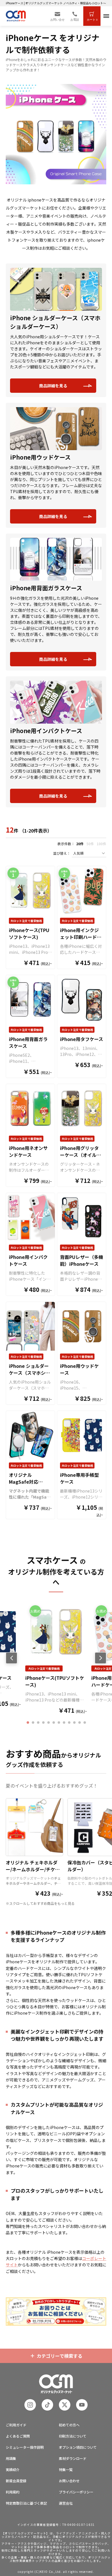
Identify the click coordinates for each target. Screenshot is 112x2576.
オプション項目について (78, 2447)
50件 (90, 844)
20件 (80, 844)
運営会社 (66, 2503)
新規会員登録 (16, 2481)
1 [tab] (28, 1723)
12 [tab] (85, 1723)
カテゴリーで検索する (60, 2356)
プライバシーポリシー (76, 2492)
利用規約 (13, 2492)
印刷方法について (73, 2436)
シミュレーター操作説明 (25, 2447)
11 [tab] (80, 1723)
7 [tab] (59, 1723)
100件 (102, 844)
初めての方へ (69, 2425)
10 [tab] (74, 1723)
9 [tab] (69, 1723)
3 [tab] (38, 1723)
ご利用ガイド (16, 2425)
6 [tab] (54, 1723)
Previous (12, 1658)
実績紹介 (13, 2469)
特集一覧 (66, 2469)
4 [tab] (43, 1723)
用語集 (11, 2458)
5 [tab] (49, 1723)
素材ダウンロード (73, 2458)
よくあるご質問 (18, 2436)
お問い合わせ (69, 2481)
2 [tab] (33, 1723)
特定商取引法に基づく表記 (26, 2503)
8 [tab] (64, 1723)
